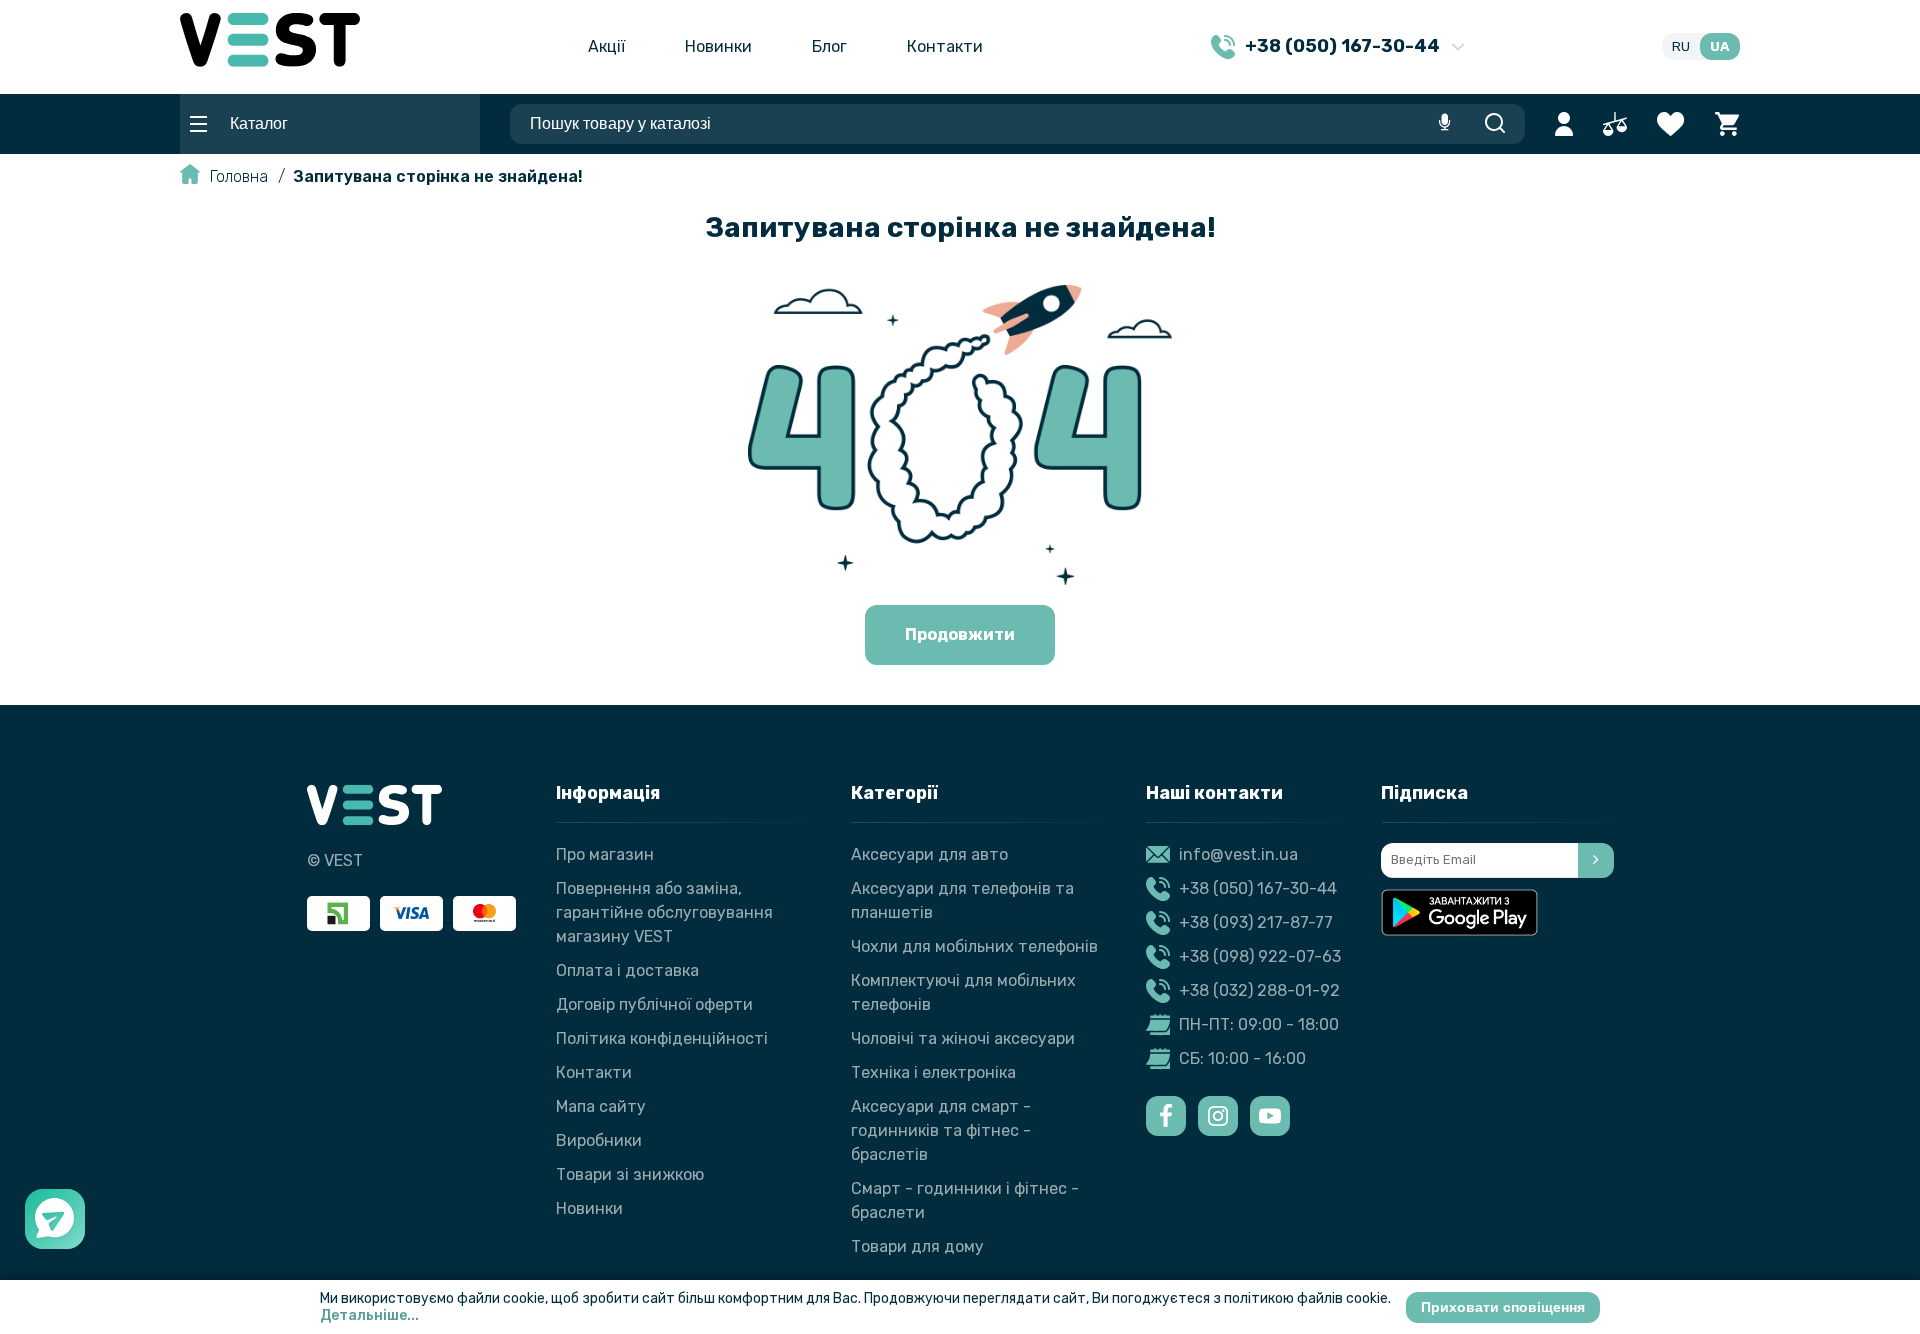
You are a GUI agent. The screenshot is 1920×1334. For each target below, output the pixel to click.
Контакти (945, 46)
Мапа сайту (601, 1106)
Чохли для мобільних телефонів (974, 946)
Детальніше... (369, 1315)
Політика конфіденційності (662, 1038)
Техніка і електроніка (933, 1072)
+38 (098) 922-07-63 (1260, 956)
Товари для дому (917, 1246)
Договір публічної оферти (654, 1004)
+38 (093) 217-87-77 (1256, 922)
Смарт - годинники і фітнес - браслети (965, 1200)
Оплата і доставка (627, 970)
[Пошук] (1494, 124)
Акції (606, 46)
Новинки (718, 46)
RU (1681, 46)
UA (1720, 46)
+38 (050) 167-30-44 (1258, 888)
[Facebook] (1166, 1116)
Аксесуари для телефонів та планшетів (962, 900)
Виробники (599, 1140)
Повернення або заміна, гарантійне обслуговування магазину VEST (664, 912)
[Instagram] (1218, 1116)
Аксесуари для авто (929, 854)
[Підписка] (1596, 860)
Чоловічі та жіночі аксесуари (963, 1038)
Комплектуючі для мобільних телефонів (963, 992)
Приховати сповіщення (1503, 1307)
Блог (829, 46)
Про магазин (605, 854)
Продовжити (960, 634)
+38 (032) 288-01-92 (1259, 990)
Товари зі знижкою (630, 1174)
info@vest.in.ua (1238, 854)
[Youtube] (1270, 1116)
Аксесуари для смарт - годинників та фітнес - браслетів (941, 1130)
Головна (239, 176)
